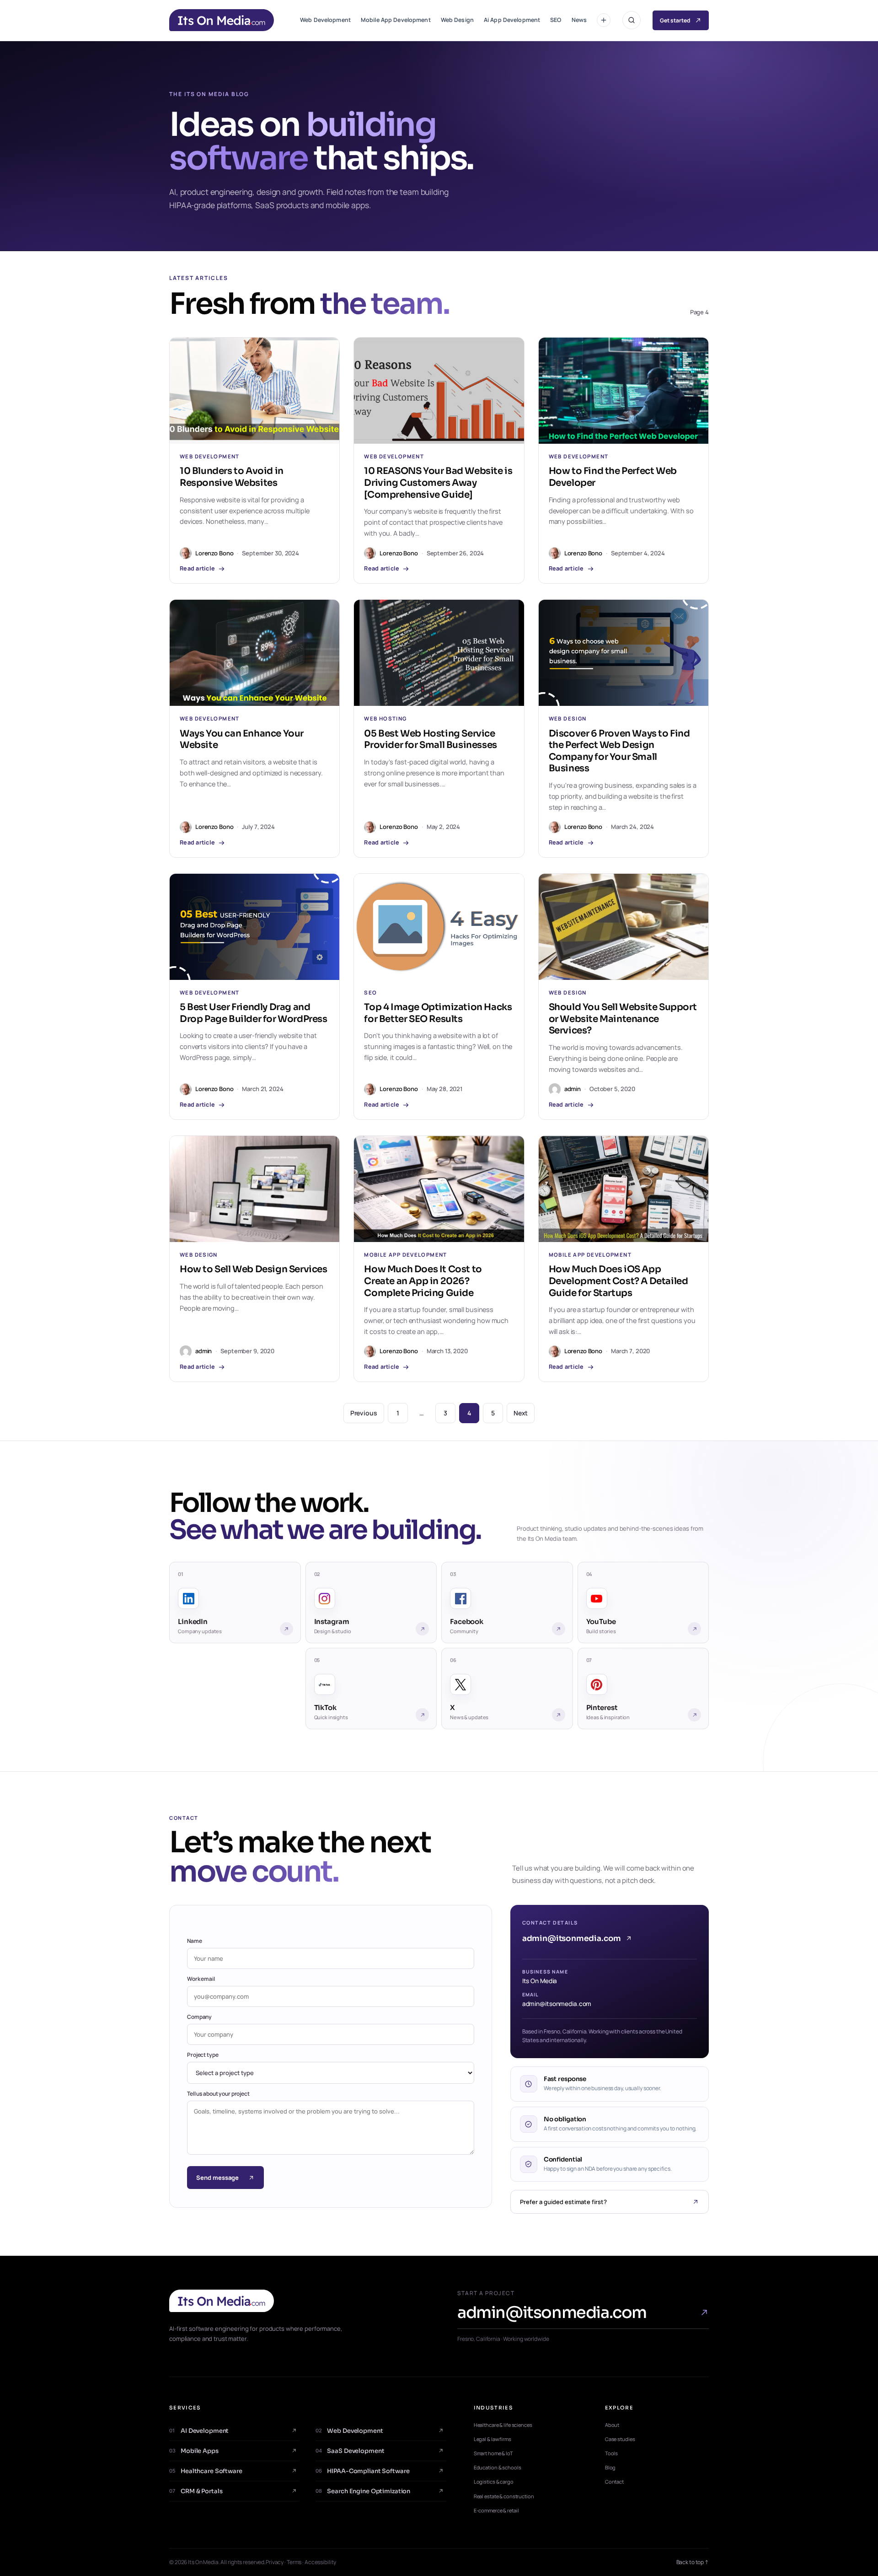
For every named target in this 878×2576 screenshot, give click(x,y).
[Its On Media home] (295, 2301)
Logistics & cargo (494, 2482)
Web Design (457, 20)
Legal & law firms (493, 2439)
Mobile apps (194, 2451)
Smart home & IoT (493, 2453)
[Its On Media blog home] (222, 20)
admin (573, 1089)
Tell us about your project (218, 2094)
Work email (201, 1979)
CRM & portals (196, 2491)
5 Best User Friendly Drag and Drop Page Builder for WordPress (254, 1013)
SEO (556, 20)
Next (521, 1413)
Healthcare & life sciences (503, 2425)
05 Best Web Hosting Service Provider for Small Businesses (430, 739)
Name (195, 1941)
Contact (614, 2482)
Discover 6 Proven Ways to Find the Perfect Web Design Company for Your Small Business (619, 751)
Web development (349, 2431)
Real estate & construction (504, 2496)
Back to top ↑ (693, 2562)
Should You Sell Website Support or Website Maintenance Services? (623, 1019)
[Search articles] (632, 20)
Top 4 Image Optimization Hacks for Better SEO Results (438, 1013)
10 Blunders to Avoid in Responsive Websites (232, 477)
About (612, 2425)
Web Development (325, 20)
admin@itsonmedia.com (572, 1939)
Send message (217, 2178)
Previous (364, 1413)
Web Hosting (385, 719)
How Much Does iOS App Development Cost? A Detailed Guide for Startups (618, 1281)
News (579, 20)
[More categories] (604, 20)
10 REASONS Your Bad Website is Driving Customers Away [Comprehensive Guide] (438, 483)
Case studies (620, 2439)
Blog (610, 2467)
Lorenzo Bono (214, 553)
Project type (203, 2055)
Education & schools (498, 2467)
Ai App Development (512, 20)
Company (199, 2017)
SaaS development (350, 2451)
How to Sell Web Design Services (254, 1269)
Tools (611, 2453)
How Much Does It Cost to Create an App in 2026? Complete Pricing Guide (423, 1281)
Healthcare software (206, 2471)
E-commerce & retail (496, 2510)
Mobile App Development (396, 20)
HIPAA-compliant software (362, 2471)
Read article (197, 569)
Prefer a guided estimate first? (563, 2202)
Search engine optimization (363, 2491)
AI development (199, 2431)
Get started (675, 20)
